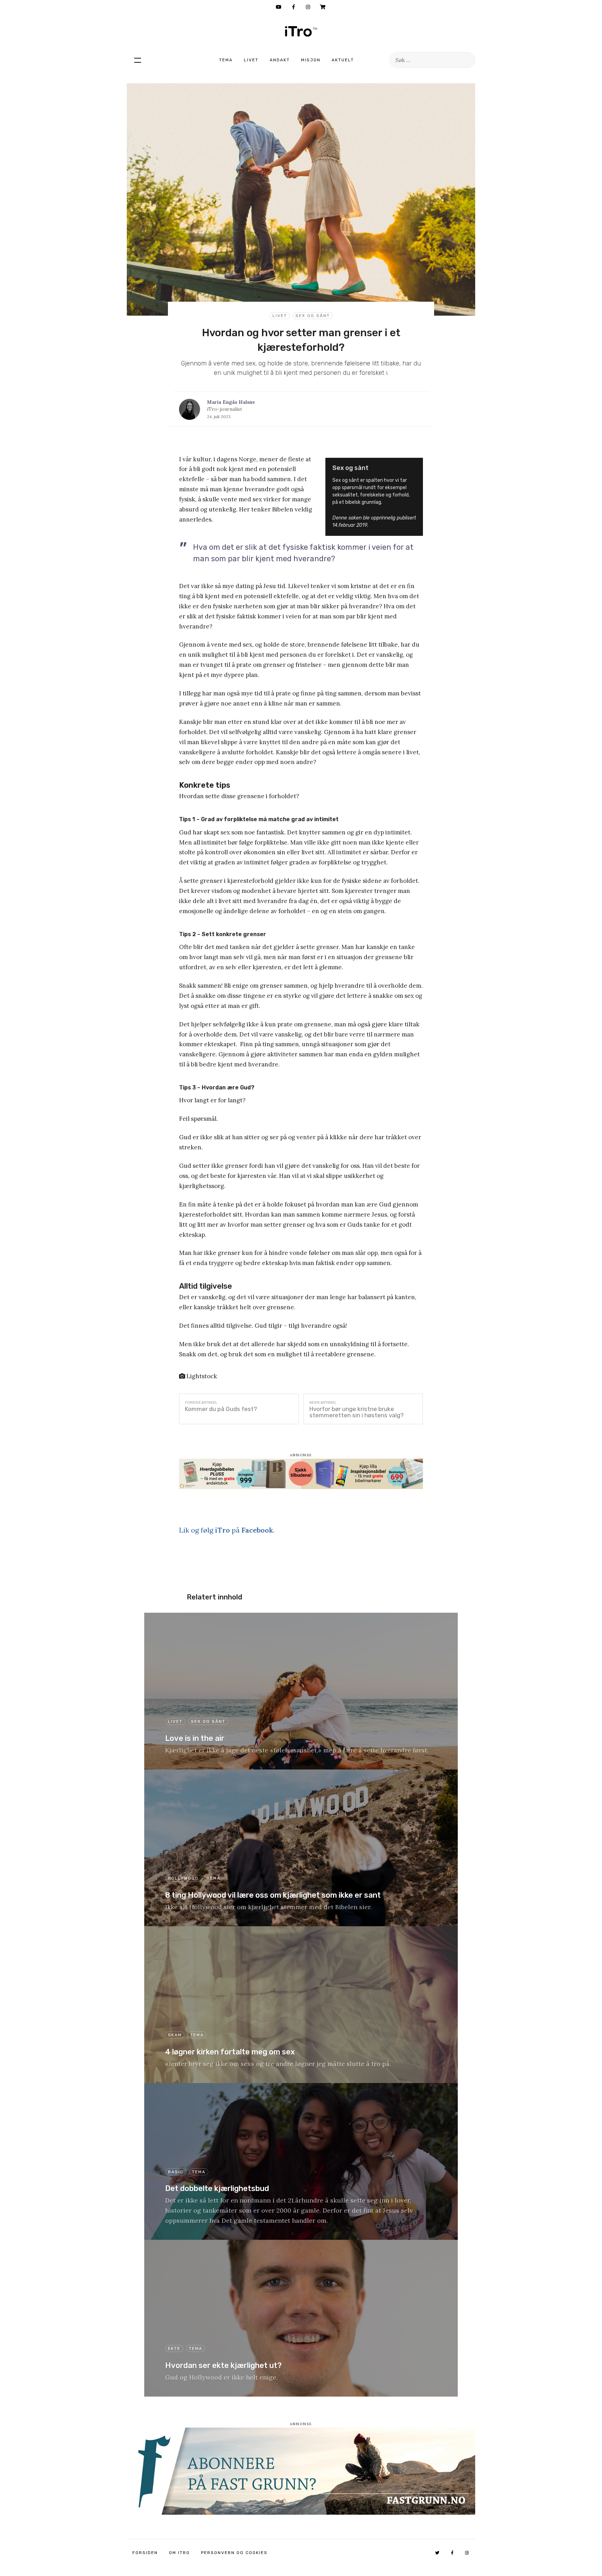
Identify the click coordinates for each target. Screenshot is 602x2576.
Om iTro (179, 2553)
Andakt (280, 60)
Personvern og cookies (234, 2553)
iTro (301, 31)
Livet (251, 60)
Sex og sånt (313, 316)
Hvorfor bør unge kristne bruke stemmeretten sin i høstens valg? (357, 1412)
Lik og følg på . (227, 1530)
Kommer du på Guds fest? (221, 1409)
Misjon (311, 60)
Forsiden (145, 2553)
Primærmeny (138, 60)
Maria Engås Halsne (231, 402)
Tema (226, 60)
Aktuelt (343, 60)
